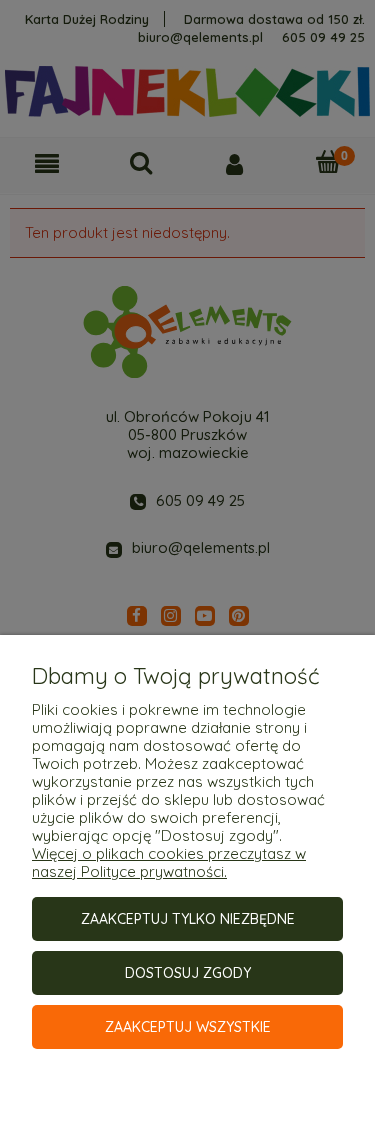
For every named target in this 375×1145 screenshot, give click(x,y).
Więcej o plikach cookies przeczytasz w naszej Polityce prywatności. (169, 862)
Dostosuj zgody (188, 973)
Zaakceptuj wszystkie (188, 1027)
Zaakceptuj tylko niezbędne (188, 919)
